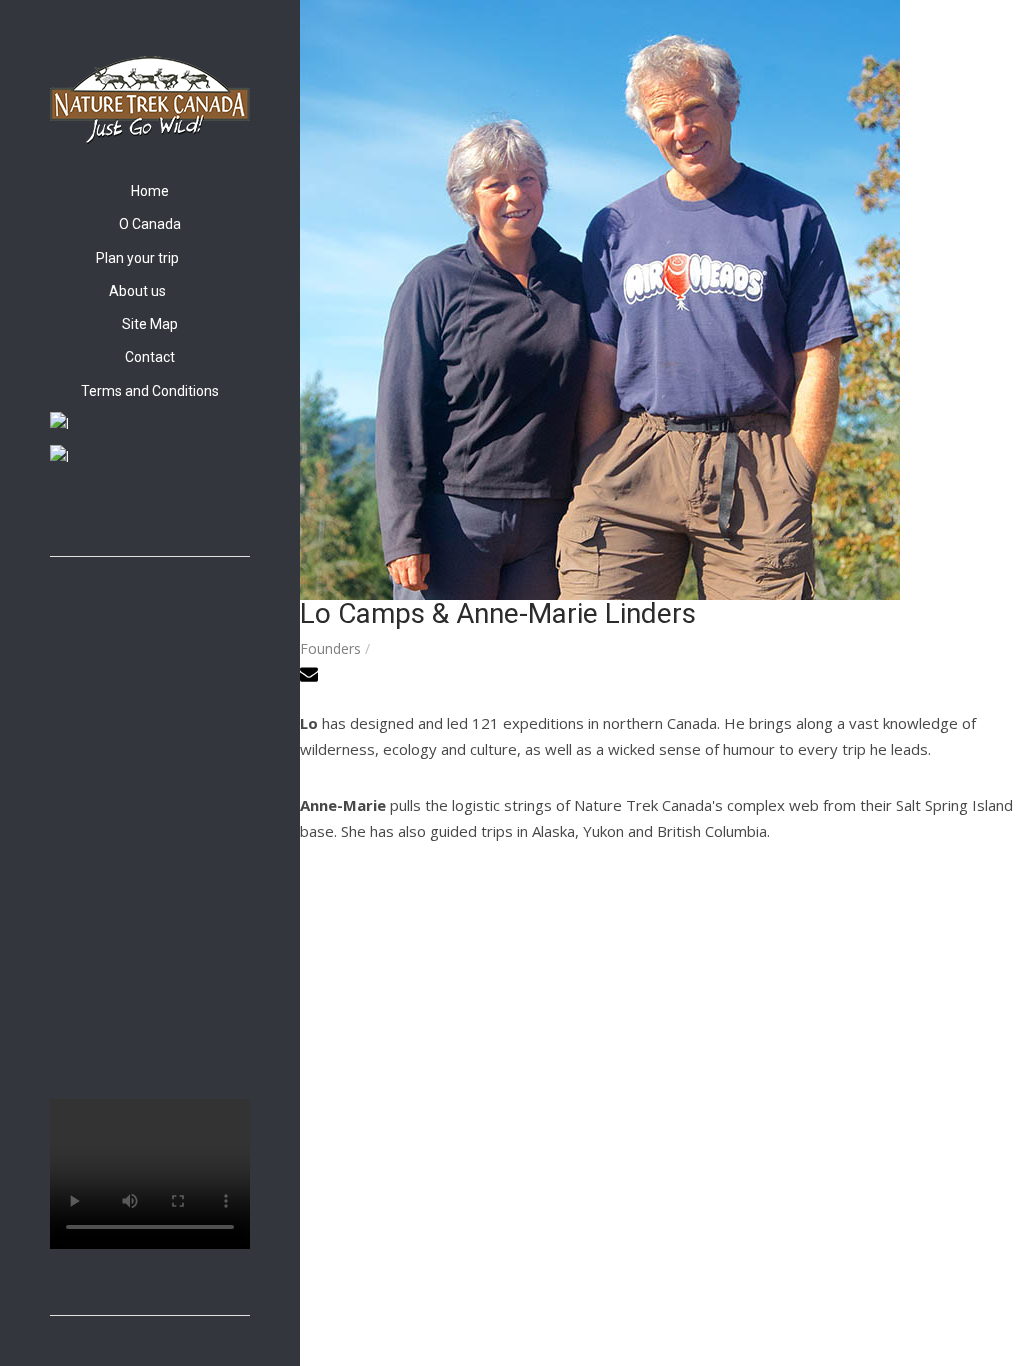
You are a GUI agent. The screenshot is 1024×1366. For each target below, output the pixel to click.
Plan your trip (137, 258)
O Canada (150, 224)
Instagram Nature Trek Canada (83, 513)
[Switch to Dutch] (150, 457)
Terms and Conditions (150, 391)
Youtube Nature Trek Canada (106, 513)
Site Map (150, 324)
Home (150, 191)
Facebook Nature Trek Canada (60, 513)
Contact (150, 357)
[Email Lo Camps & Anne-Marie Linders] (311, 677)
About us (137, 291)
